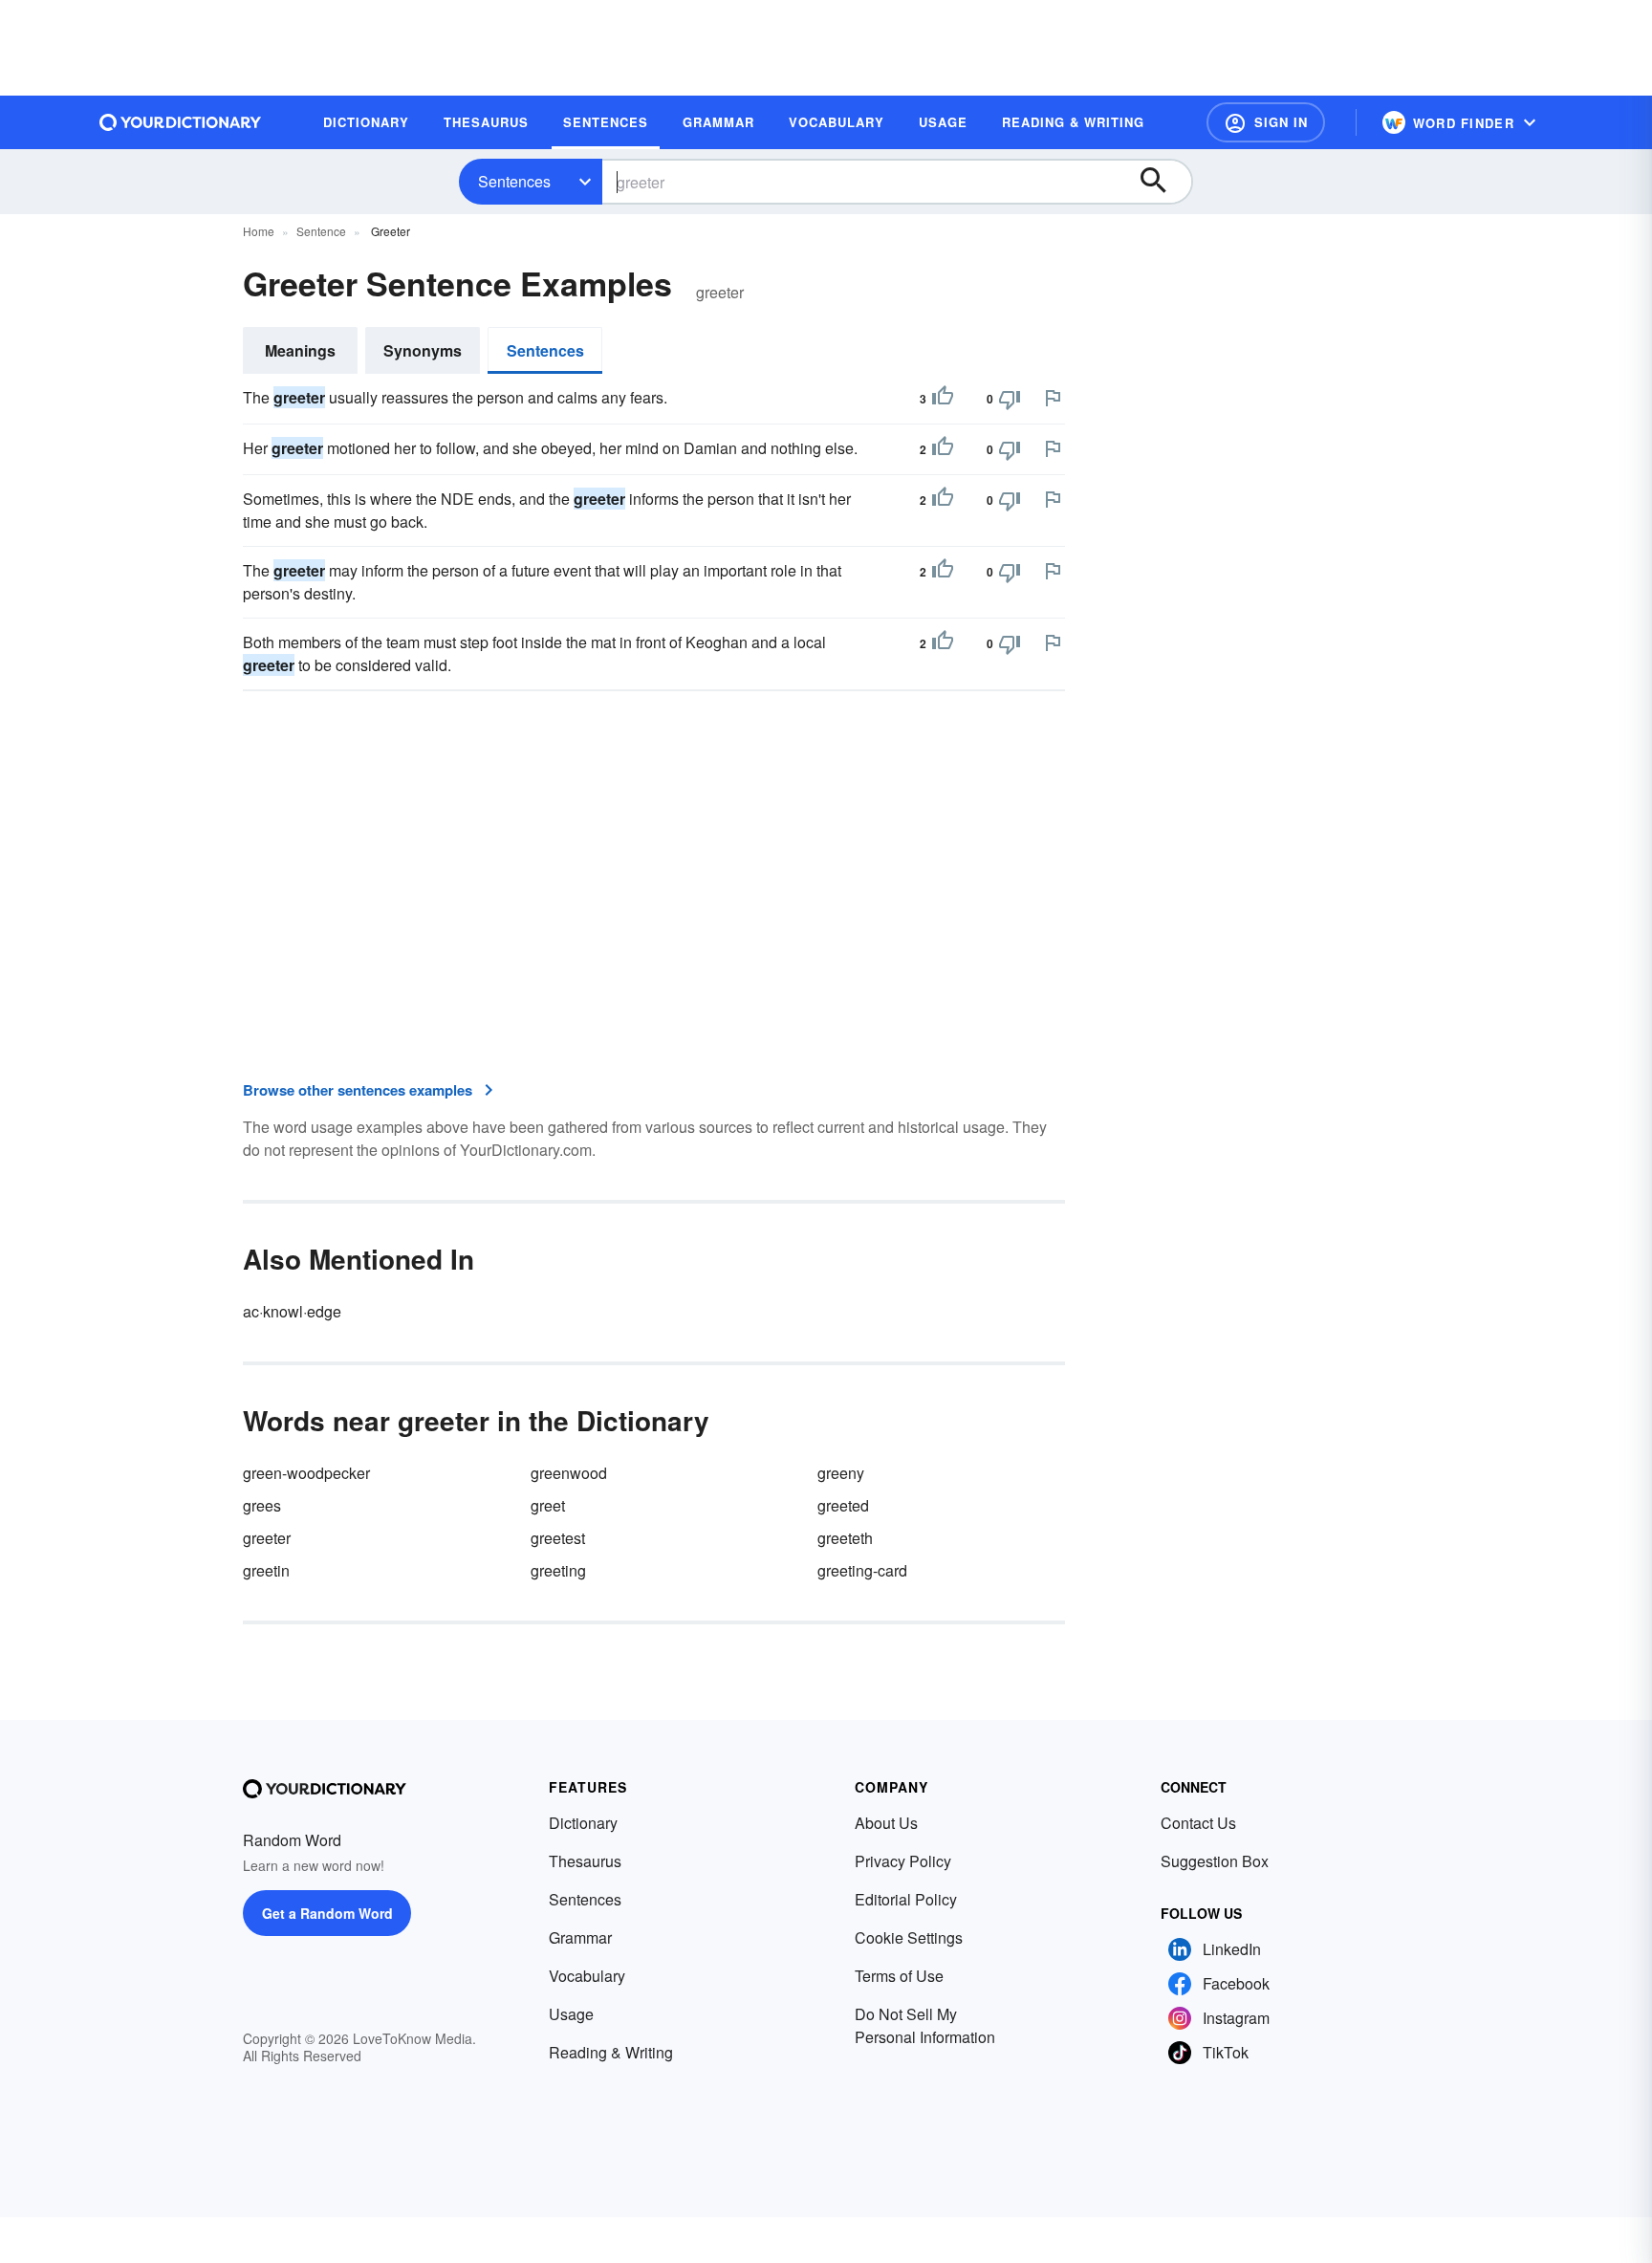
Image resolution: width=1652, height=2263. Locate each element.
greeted (843, 1505)
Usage (571, 2014)
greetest (558, 1538)
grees (262, 1505)
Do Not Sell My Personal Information (925, 2025)
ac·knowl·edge (292, 1311)
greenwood (569, 1473)
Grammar (580, 1937)
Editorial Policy (906, 1899)
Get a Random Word (327, 1913)
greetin (266, 1570)
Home (259, 231)
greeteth (845, 1538)
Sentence (321, 231)
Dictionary (583, 1823)
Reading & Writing (611, 2052)
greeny (841, 1473)
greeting (558, 1570)
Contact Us (1198, 1823)
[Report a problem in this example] (1053, 398)
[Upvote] (943, 399)
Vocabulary (587, 1976)
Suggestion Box (1215, 1861)
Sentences (514, 181)
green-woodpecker (306, 1473)
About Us (886, 1823)
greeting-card (862, 1570)
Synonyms (423, 350)
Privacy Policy (903, 1861)
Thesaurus (585, 1861)
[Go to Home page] (181, 122)
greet (548, 1505)
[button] (1266, 122)
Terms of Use (899, 1976)
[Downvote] (1010, 399)
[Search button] (1163, 182)
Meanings (300, 350)
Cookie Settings (909, 1937)
